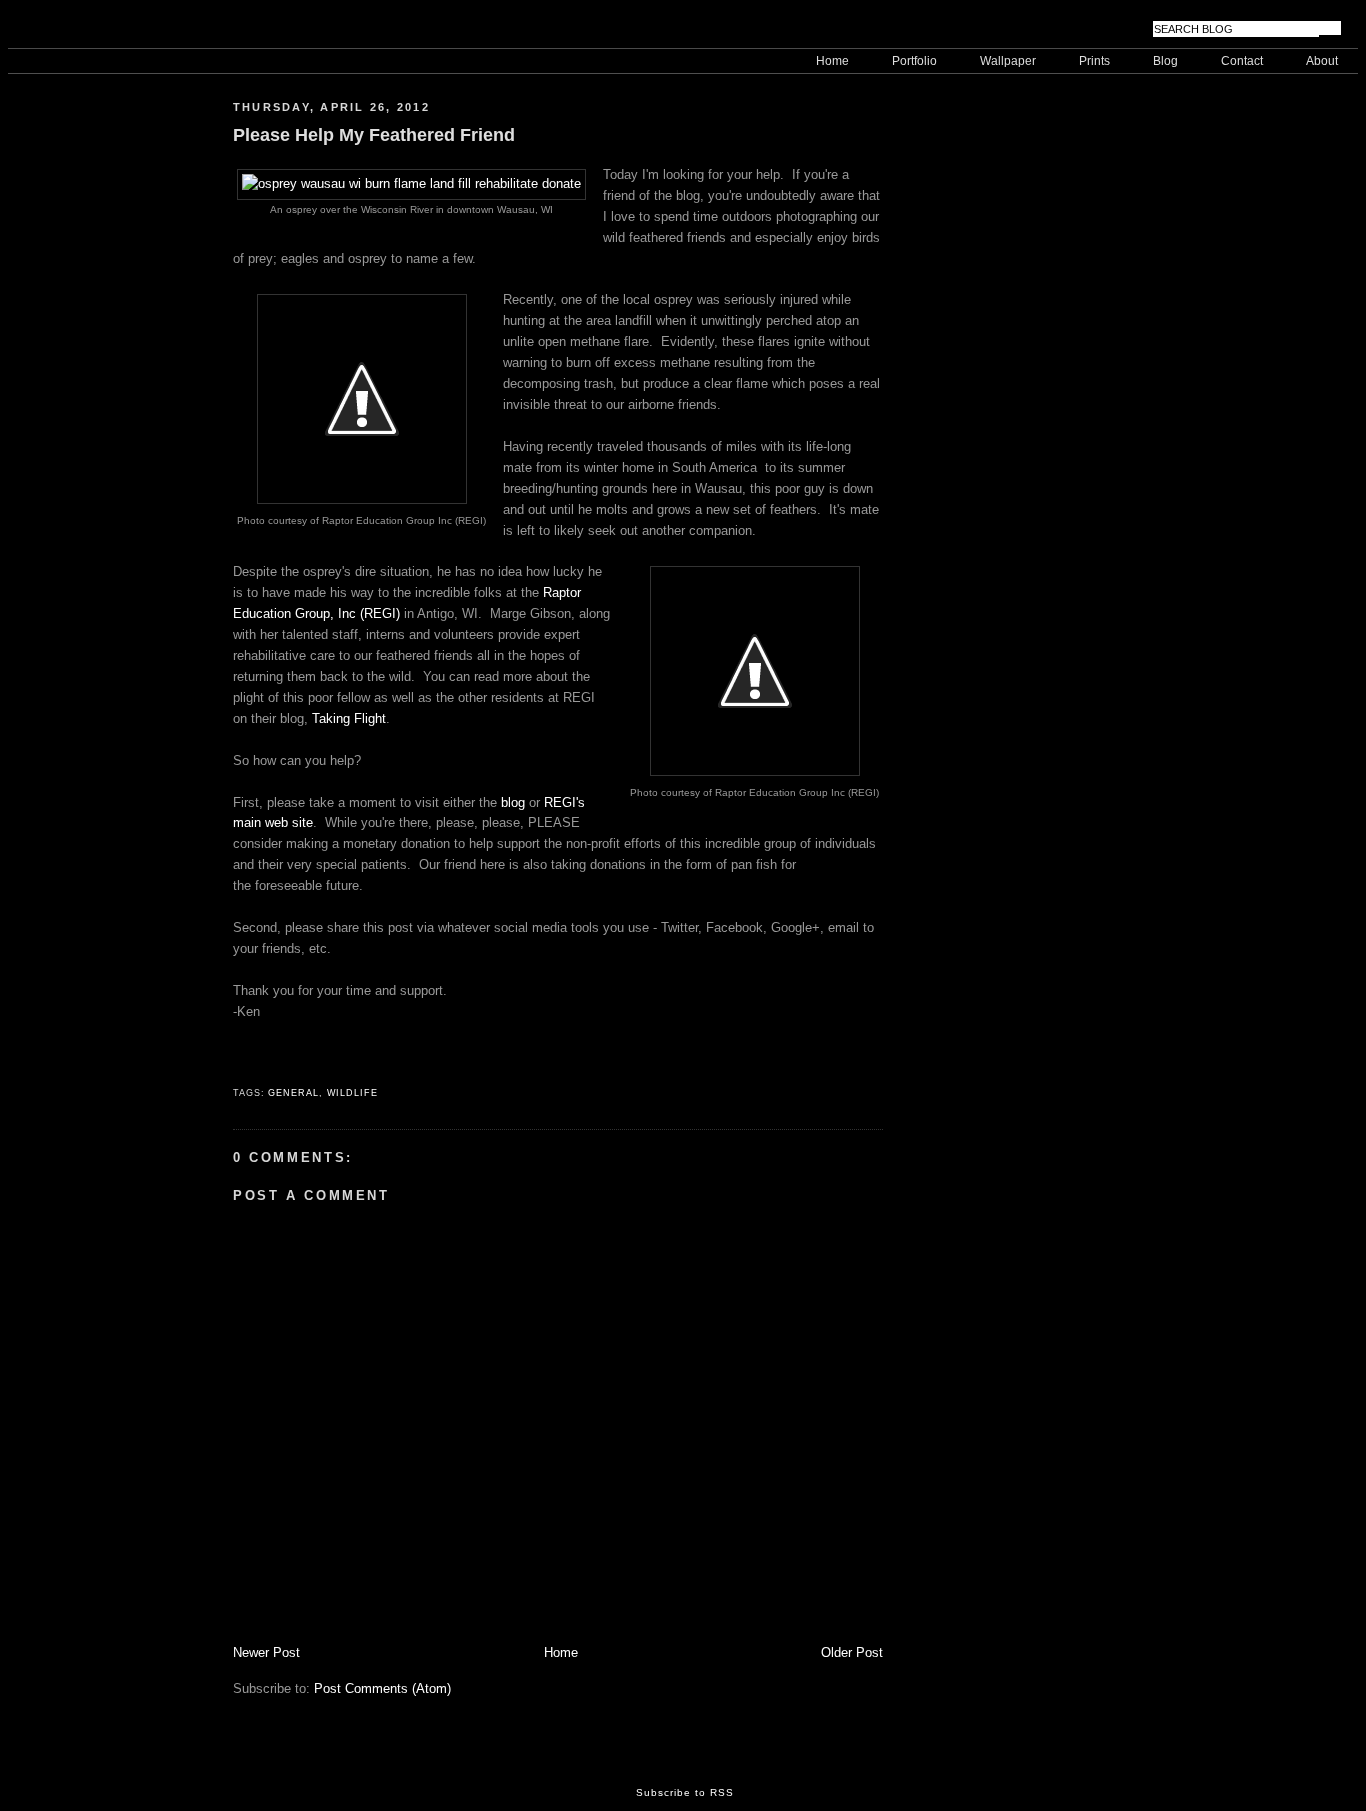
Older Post (852, 1652)
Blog (1165, 61)
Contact (1242, 61)
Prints (1094, 61)
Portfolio (914, 61)
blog (515, 802)
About (1322, 61)
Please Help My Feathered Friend (374, 134)
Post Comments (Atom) (382, 1688)
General (293, 1093)
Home (832, 61)
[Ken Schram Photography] (108, 28)
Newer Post (266, 1652)
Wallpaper (1008, 61)
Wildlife (352, 1093)
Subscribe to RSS (685, 1792)
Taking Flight (349, 718)
